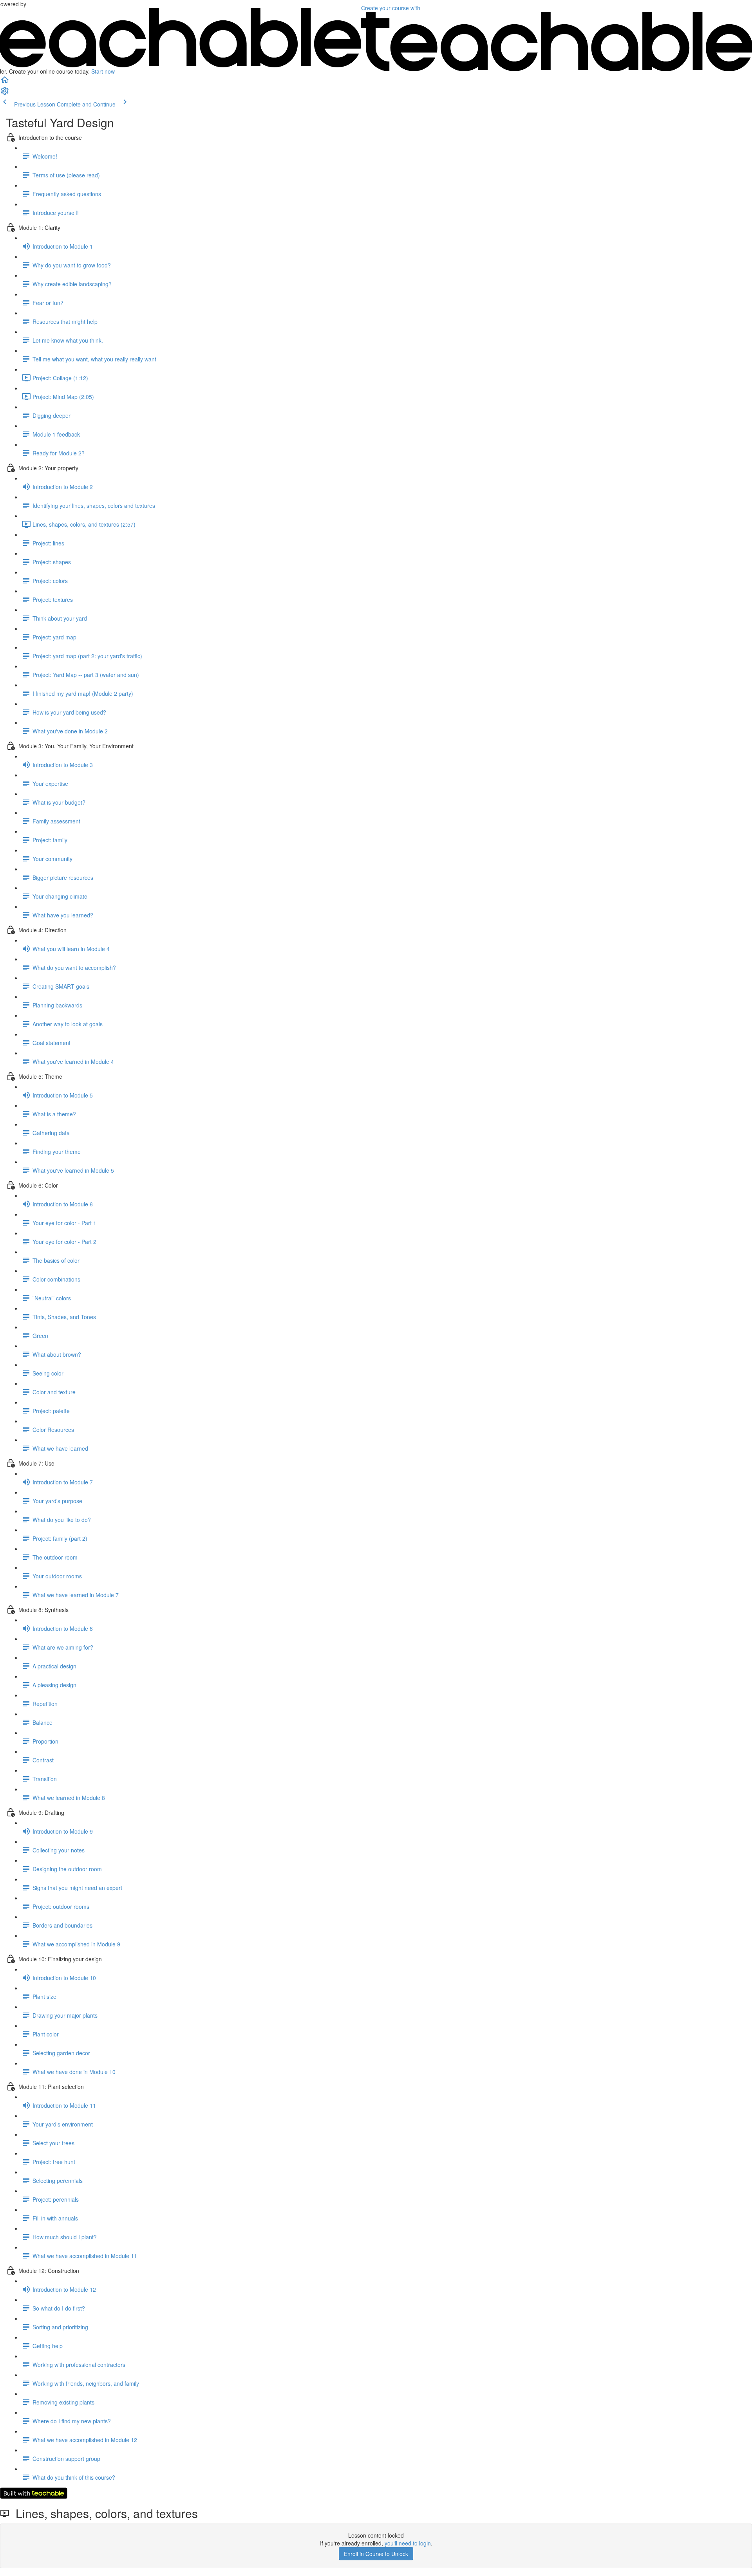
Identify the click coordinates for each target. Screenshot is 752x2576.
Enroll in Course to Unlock (376, 2554)
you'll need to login (408, 2543)
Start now (103, 71)
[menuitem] (5, 93)
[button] (5, 82)
